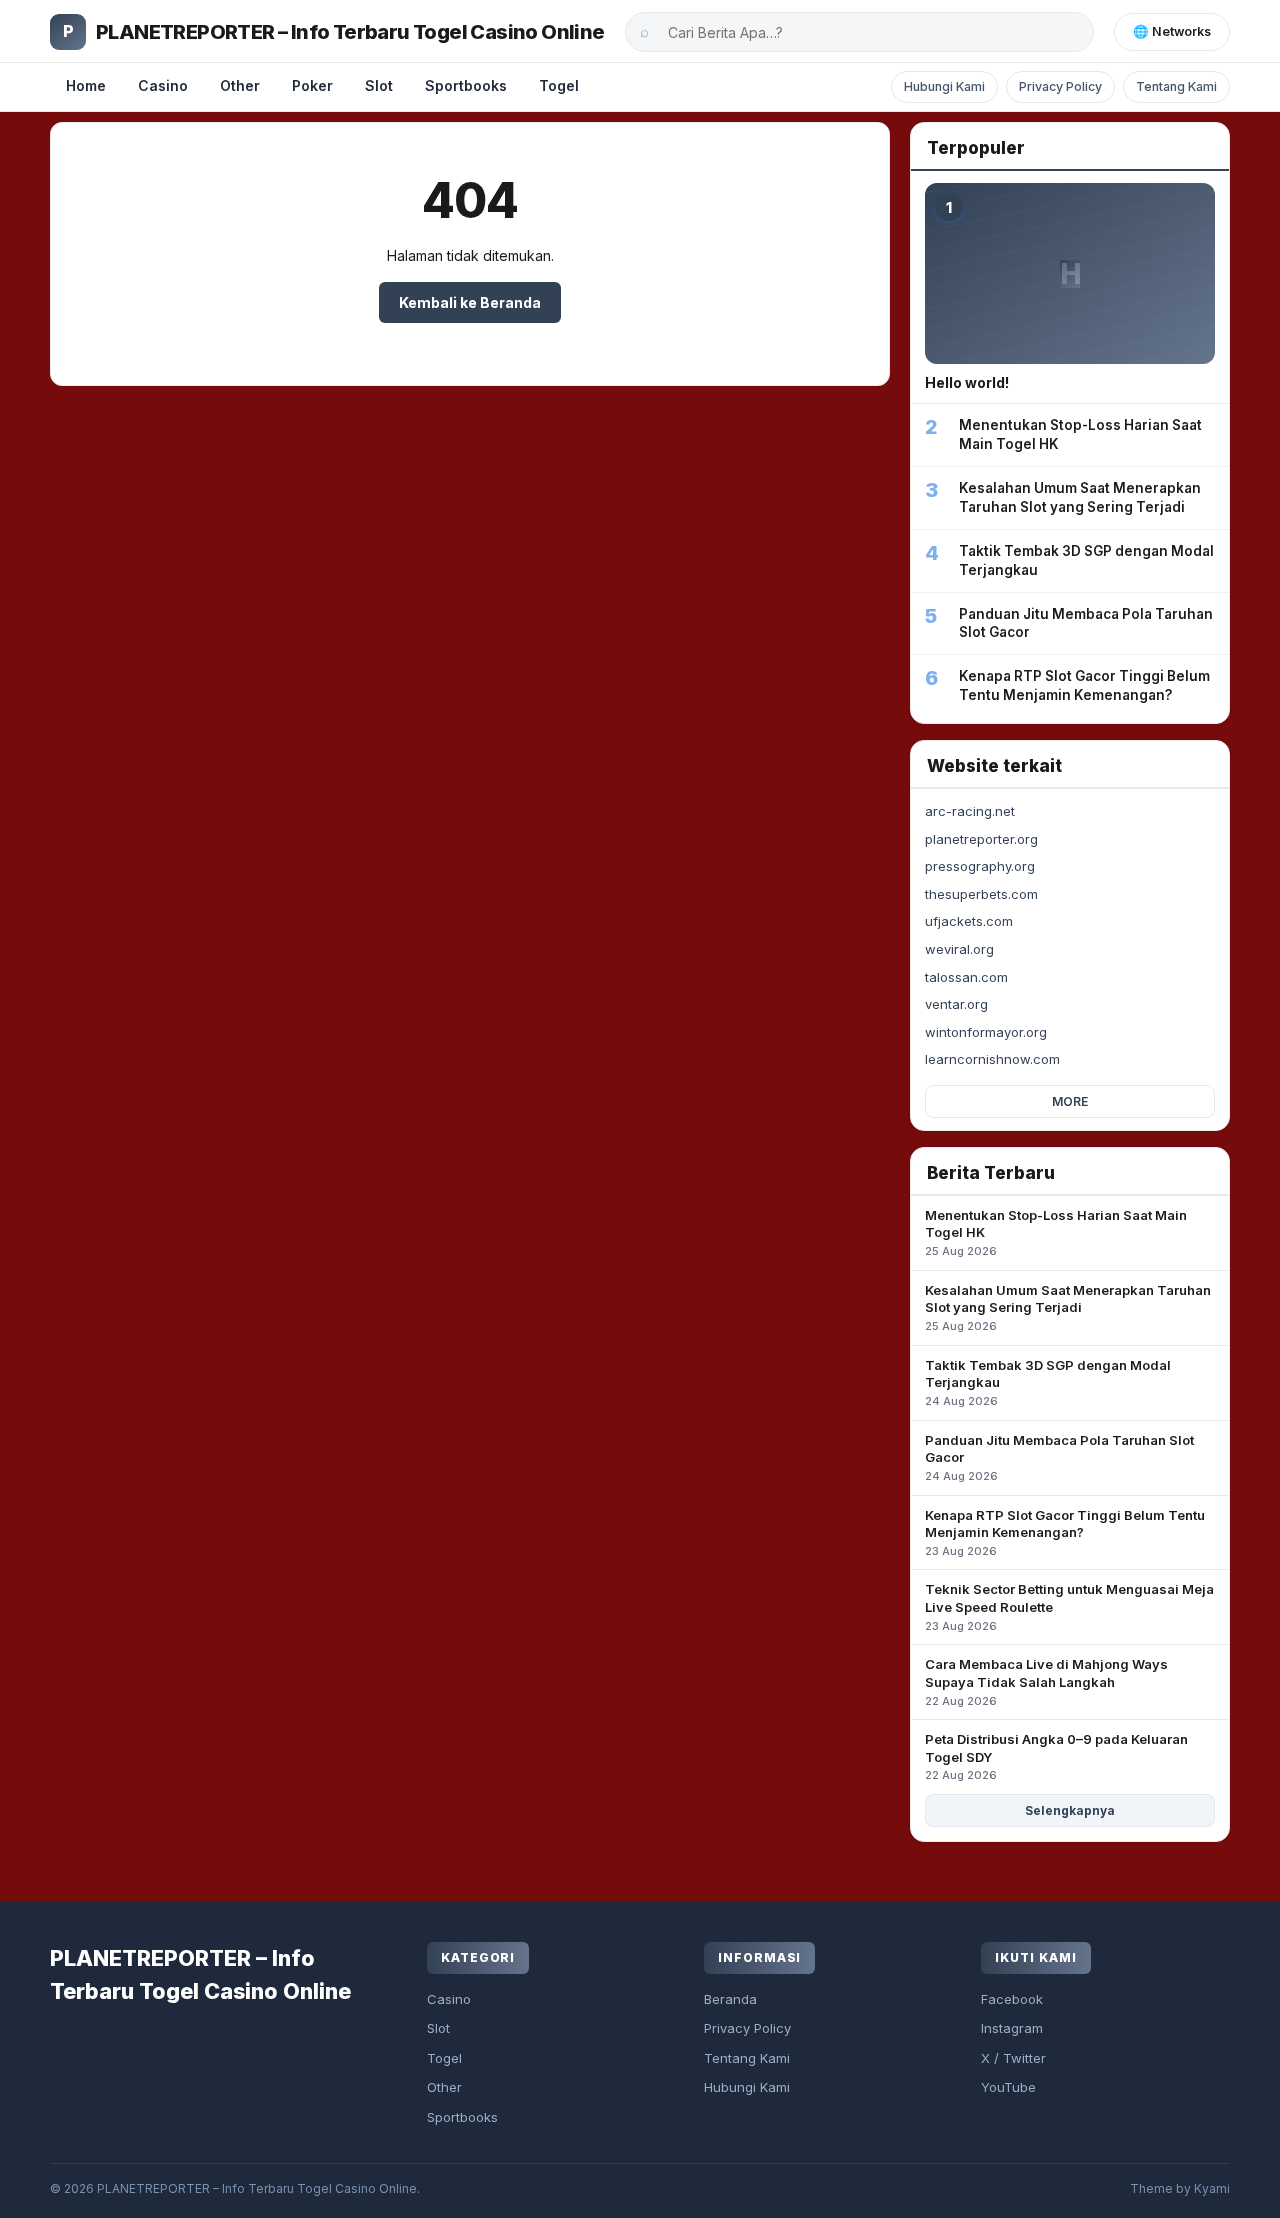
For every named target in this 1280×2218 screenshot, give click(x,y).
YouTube (1008, 2087)
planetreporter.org (981, 839)
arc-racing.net (970, 811)
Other (240, 85)
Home (86, 85)
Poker (312, 85)
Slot (379, 85)
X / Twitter (1013, 2058)
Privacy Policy (1060, 86)
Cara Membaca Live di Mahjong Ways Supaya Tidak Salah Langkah (1046, 1681)
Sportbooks (466, 85)
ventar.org (956, 1004)
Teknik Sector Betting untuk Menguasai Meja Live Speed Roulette (1069, 1606)
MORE (1070, 1101)
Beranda (730, 1999)
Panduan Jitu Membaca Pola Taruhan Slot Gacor (1059, 1457)
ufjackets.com (969, 921)
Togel (559, 85)
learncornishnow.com (992, 1059)
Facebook (1012, 1999)
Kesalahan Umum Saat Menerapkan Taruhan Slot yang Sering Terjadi (1068, 1307)
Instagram (1012, 2028)
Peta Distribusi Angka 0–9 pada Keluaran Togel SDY (1056, 1756)
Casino (163, 85)
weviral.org (959, 949)
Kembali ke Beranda (470, 302)
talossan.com (966, 977)
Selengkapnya (1070, 1810)
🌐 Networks (1172, 31)
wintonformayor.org (986, 1032)
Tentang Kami (1176, 86)
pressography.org (980, 866)
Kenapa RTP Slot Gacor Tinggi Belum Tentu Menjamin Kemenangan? (1065, 1532)
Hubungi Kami (944, 86)
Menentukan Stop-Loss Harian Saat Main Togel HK (1056, 1232)
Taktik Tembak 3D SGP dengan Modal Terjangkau (1048, 1382)
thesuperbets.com (981, 894)
